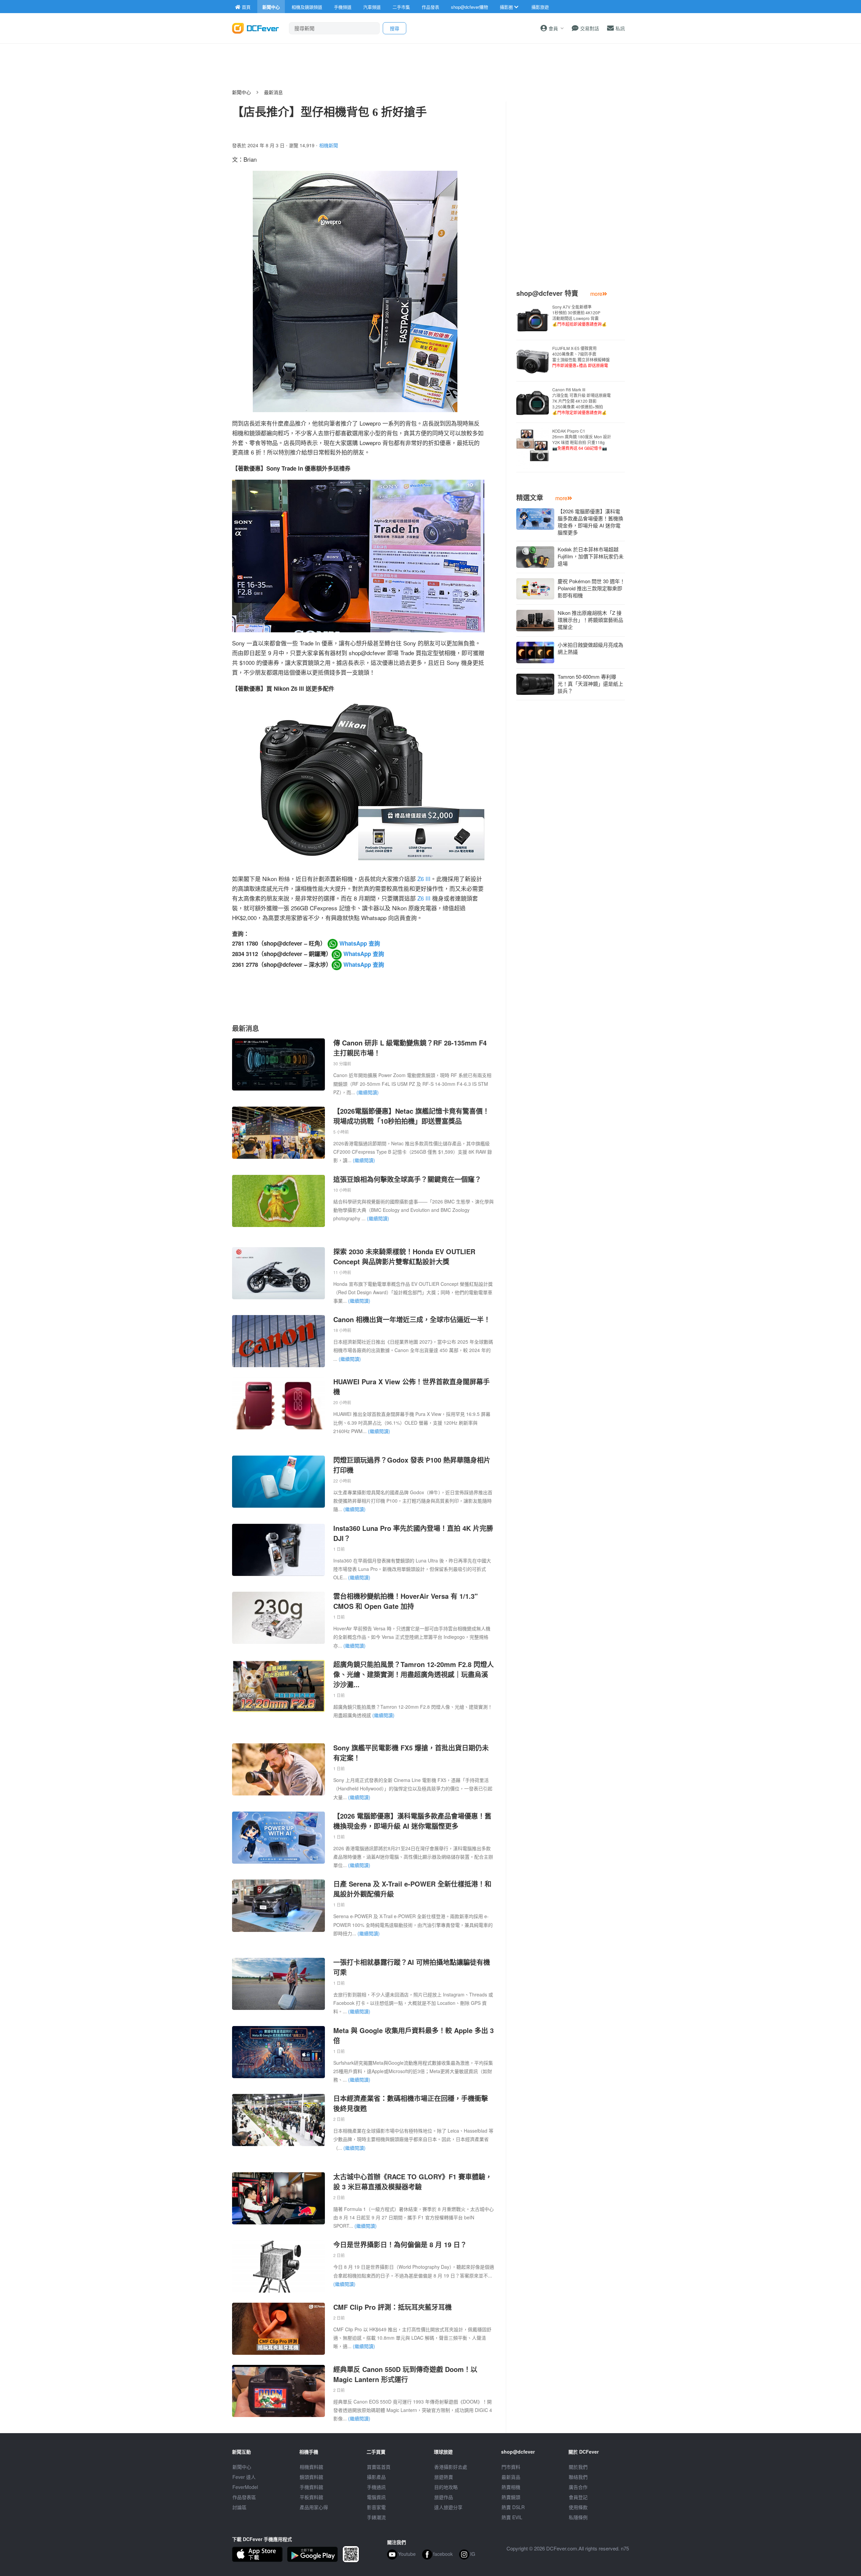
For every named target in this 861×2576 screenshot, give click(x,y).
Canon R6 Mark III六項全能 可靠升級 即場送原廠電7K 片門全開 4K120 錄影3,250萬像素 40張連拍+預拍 (582, 401)
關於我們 (578, 2467)
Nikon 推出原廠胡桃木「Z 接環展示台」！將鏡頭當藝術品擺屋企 (590, 620)
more (596, 294)
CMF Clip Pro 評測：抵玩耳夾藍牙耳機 (392, 2307)
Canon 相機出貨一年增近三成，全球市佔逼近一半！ (412, 1319)
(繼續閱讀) (368, 1092)
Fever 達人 (244, 2477)
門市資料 (511, 2467)
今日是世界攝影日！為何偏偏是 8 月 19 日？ (400, 2244)
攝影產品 (376, 2477)
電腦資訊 (376, 2497)
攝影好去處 (451, 2467)
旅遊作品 (444, 2497)
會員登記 (578, 2497)
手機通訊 (376, 2487)
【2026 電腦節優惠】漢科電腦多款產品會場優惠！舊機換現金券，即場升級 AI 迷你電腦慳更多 (412, 1821)
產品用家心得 (314, 2507)
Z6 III (424, 879)
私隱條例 (578, 2517)
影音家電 (376, 2507)
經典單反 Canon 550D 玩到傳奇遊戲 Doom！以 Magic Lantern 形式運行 (405, 2374)
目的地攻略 (446, 2487)
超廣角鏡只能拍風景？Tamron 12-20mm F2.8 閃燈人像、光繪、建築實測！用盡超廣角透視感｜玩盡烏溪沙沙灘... (414, 1674)
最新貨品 (511, 2477)
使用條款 (578, 2507)
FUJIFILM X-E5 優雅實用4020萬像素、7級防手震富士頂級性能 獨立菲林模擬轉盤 (581, 357)
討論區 (239, 2507)
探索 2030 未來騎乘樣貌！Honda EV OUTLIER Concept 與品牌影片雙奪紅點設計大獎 (404, 1256)
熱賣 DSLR (513, 2507)
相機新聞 (329, 145)
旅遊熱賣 (444, 2477)
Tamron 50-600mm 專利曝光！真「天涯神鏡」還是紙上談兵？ (590, 684)
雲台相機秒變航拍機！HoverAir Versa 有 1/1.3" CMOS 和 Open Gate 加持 (405, 1601)
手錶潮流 (376, 2517)
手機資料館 (311, 2487)
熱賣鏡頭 (511, 2497)
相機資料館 (311, 2467)
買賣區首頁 (379, 2467)
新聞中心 (241, 92)
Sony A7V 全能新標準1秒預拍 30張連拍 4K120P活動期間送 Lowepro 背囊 (579, 315)
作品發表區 (244, 2497)
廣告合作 (578, 2487)
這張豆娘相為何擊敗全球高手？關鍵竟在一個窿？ (407, 1179)
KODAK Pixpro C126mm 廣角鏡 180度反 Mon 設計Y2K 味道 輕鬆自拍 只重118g (582, 439)
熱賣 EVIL (512, 2517)
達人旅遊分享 (448, 2507)
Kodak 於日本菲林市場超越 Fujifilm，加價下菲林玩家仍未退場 (591, 556)
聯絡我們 (578, 2477)
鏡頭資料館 (311, 2477)
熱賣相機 (511, 2487)
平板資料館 (311, 2497)
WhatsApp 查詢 (359, 943)
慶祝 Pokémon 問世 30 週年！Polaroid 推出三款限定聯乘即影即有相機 (591, 588)
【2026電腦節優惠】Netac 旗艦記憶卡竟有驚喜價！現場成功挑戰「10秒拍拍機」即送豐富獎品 (411, 1116)
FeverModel (245, 2487)
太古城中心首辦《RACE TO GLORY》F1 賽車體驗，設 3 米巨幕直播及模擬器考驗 (413, 2182)
